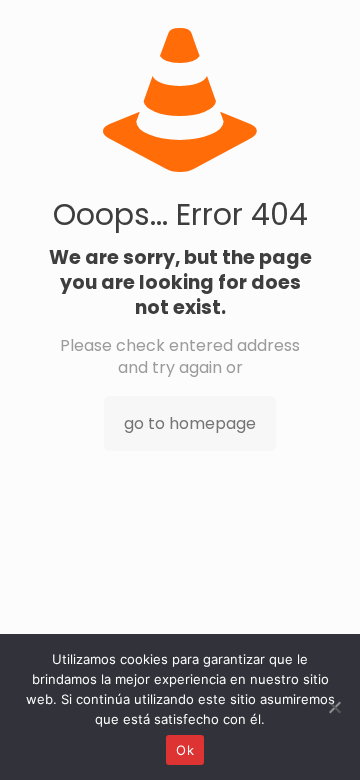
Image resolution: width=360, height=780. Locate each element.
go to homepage (190, 423)
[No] (335, 707)
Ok (185, 750)
